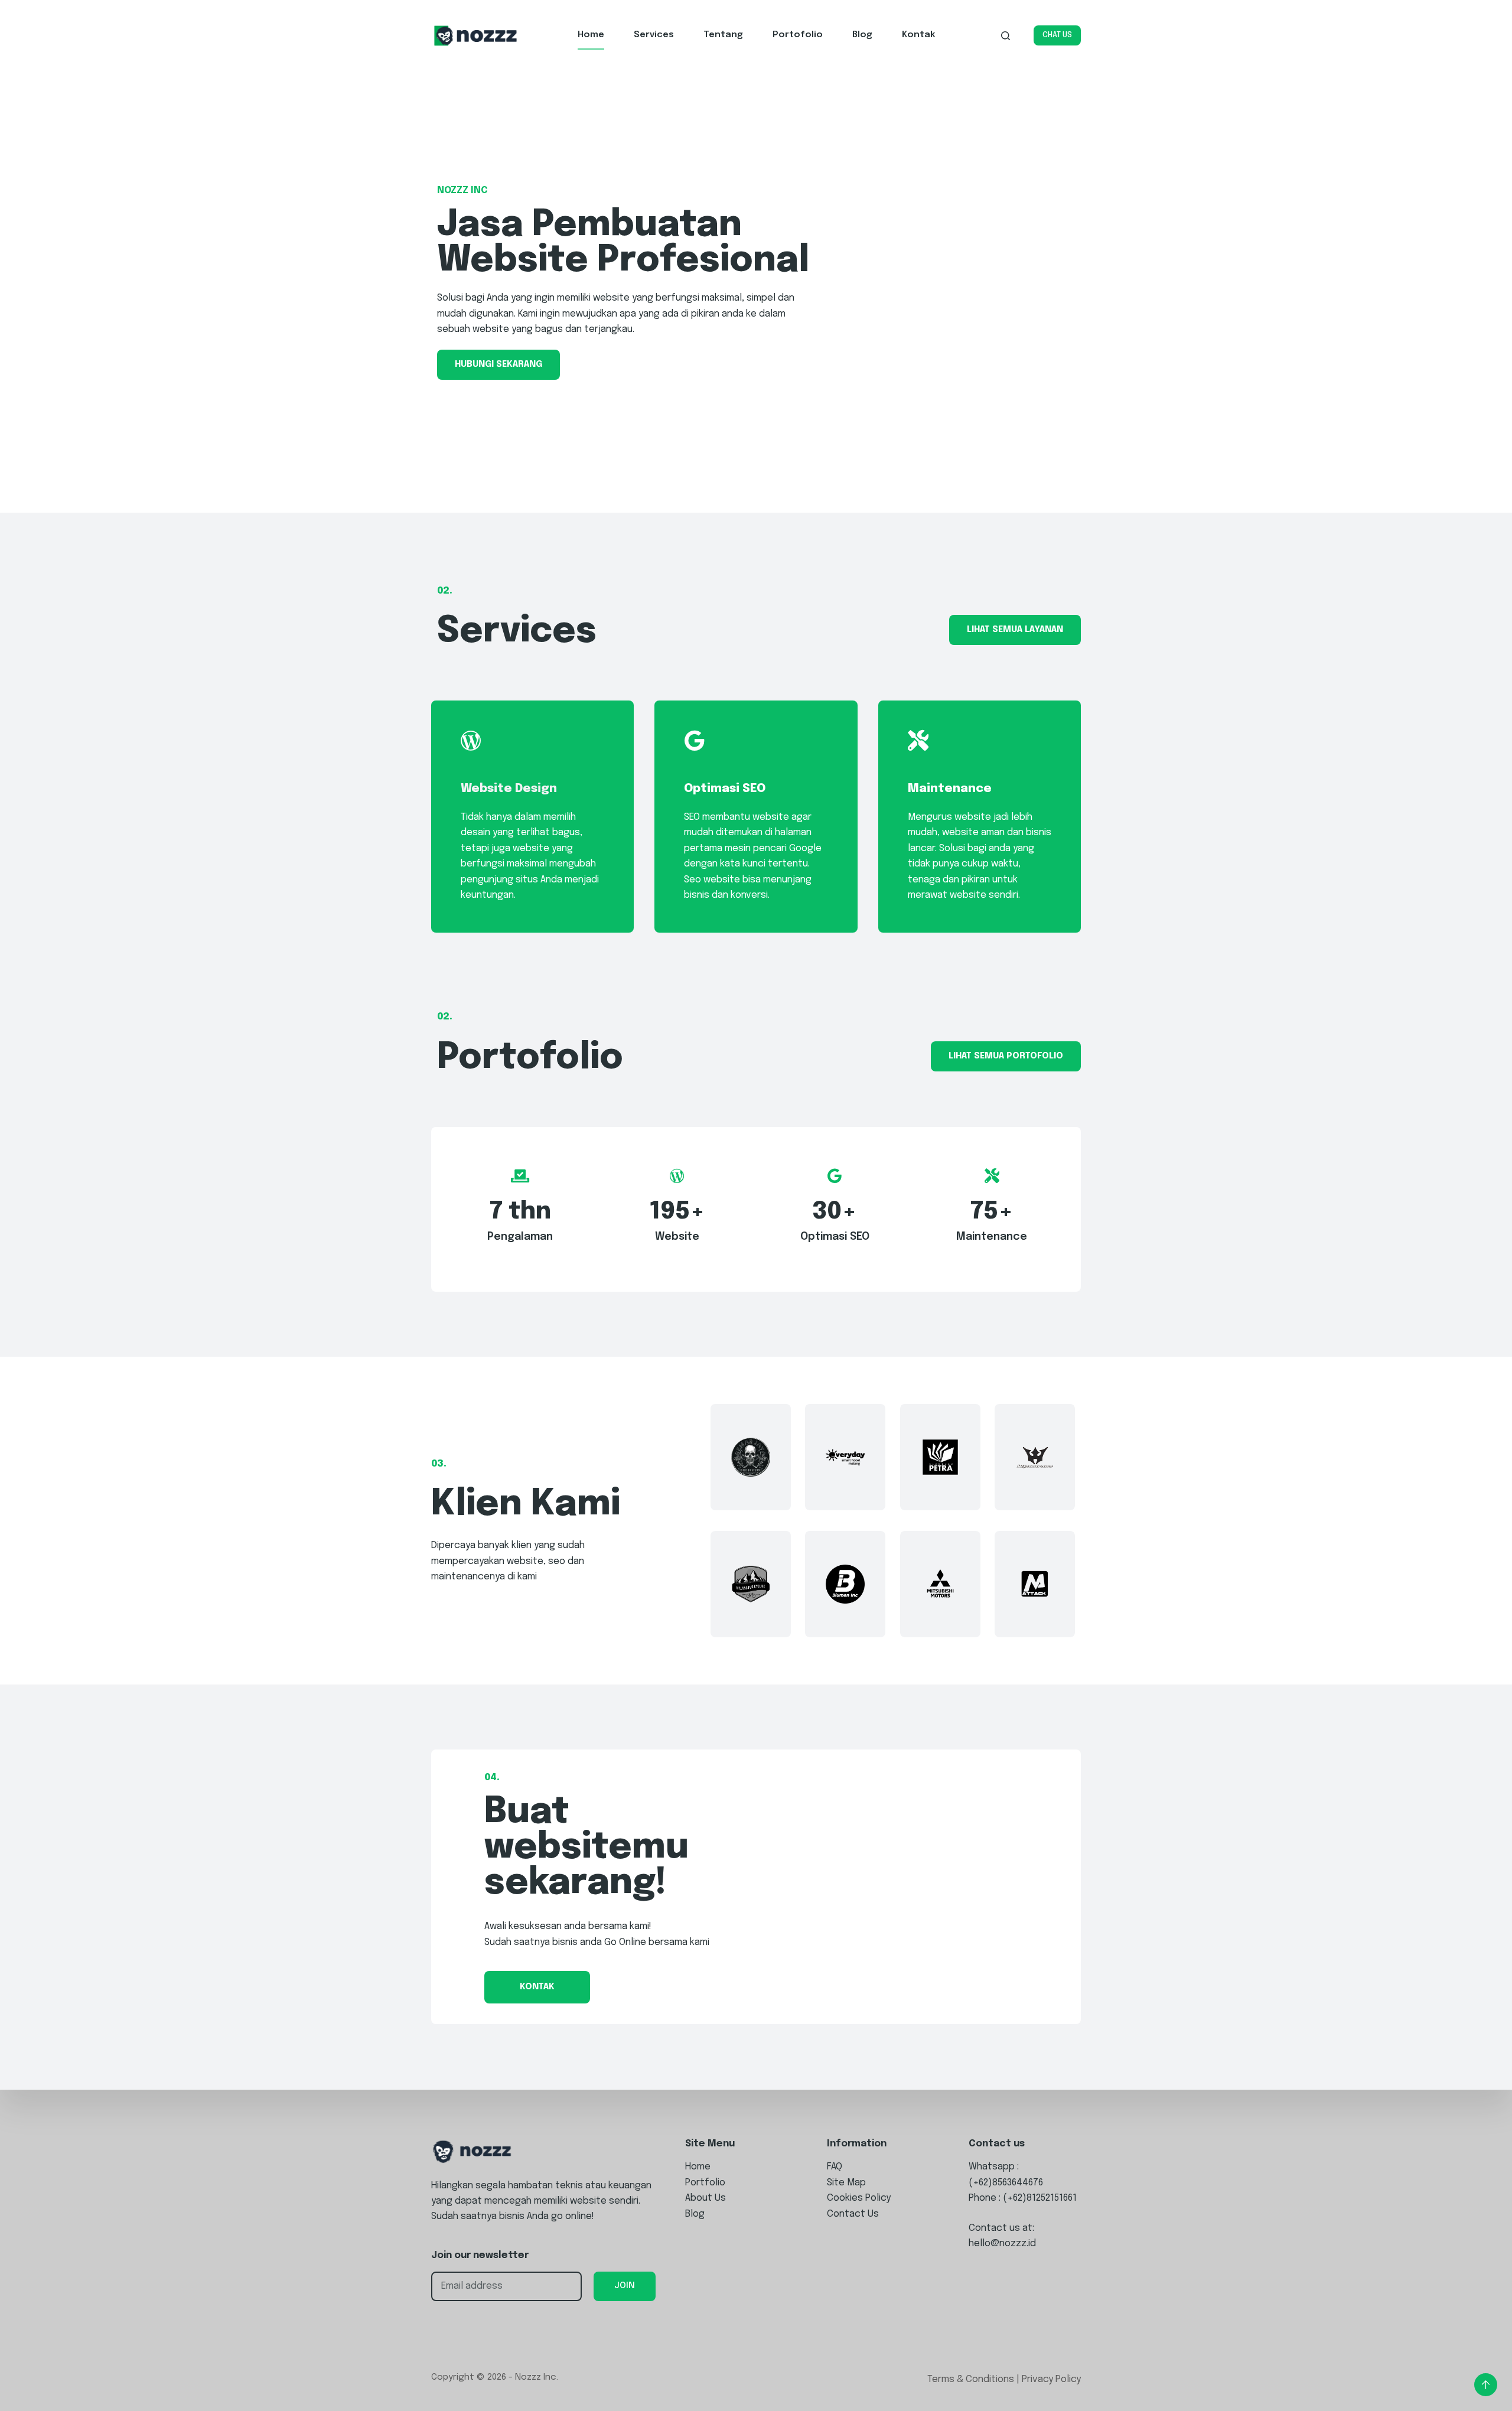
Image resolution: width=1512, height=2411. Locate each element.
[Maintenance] (918, 740)
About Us (706, 2198)
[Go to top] (1486, 2385)
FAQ (835, 2167)
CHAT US (1057, 35)
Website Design (509, 789)
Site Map (846, 2183)
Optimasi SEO (725, 789)
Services (654, 35)
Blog (862, 35)
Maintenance (950, 789)
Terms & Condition (968, 2379)
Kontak (918, 35)
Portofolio (798, 35)
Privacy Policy (1051, 2379)
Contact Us (853, 2214)
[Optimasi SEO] (694, 740)
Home (591, 35)
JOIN (625, 2286)
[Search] (1006, 36)
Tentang (723, 35)
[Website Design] (471, 740)
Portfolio (705, 2183)
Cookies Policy (859, 2198)
